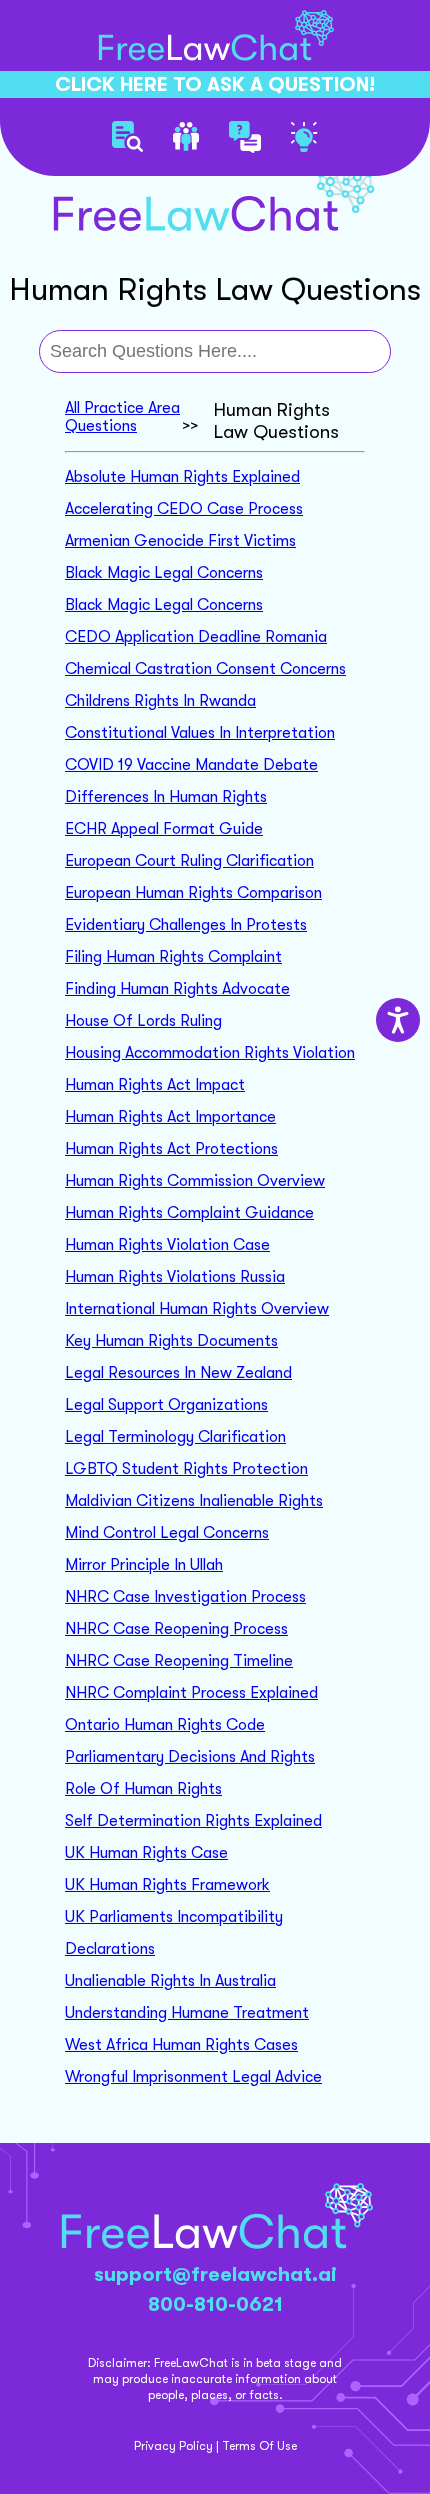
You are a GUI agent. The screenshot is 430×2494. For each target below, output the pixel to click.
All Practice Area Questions (122, 417)
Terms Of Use (259, 2446)
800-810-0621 (215, 2304)
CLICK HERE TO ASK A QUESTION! (215, 84)
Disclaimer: (119, 2363)
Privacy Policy (173, 2446)
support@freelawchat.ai (215, 2274)
